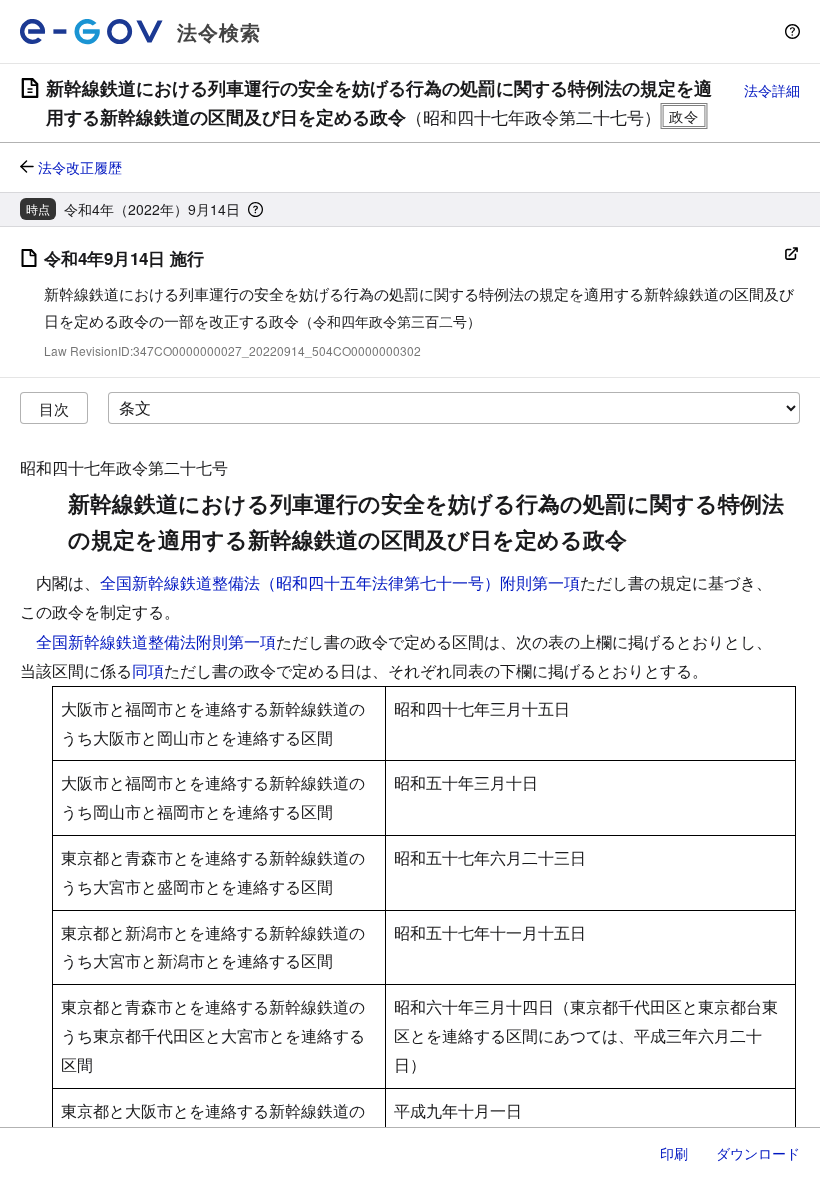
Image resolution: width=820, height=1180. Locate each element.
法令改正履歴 (80, 167)
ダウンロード (758, 1153)
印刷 (674, 1153)
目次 (54, 408)
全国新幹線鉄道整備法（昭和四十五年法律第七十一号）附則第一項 (340, 582)
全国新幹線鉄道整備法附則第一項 (156, 641)
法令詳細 (772, 90)
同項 (148, 670)
